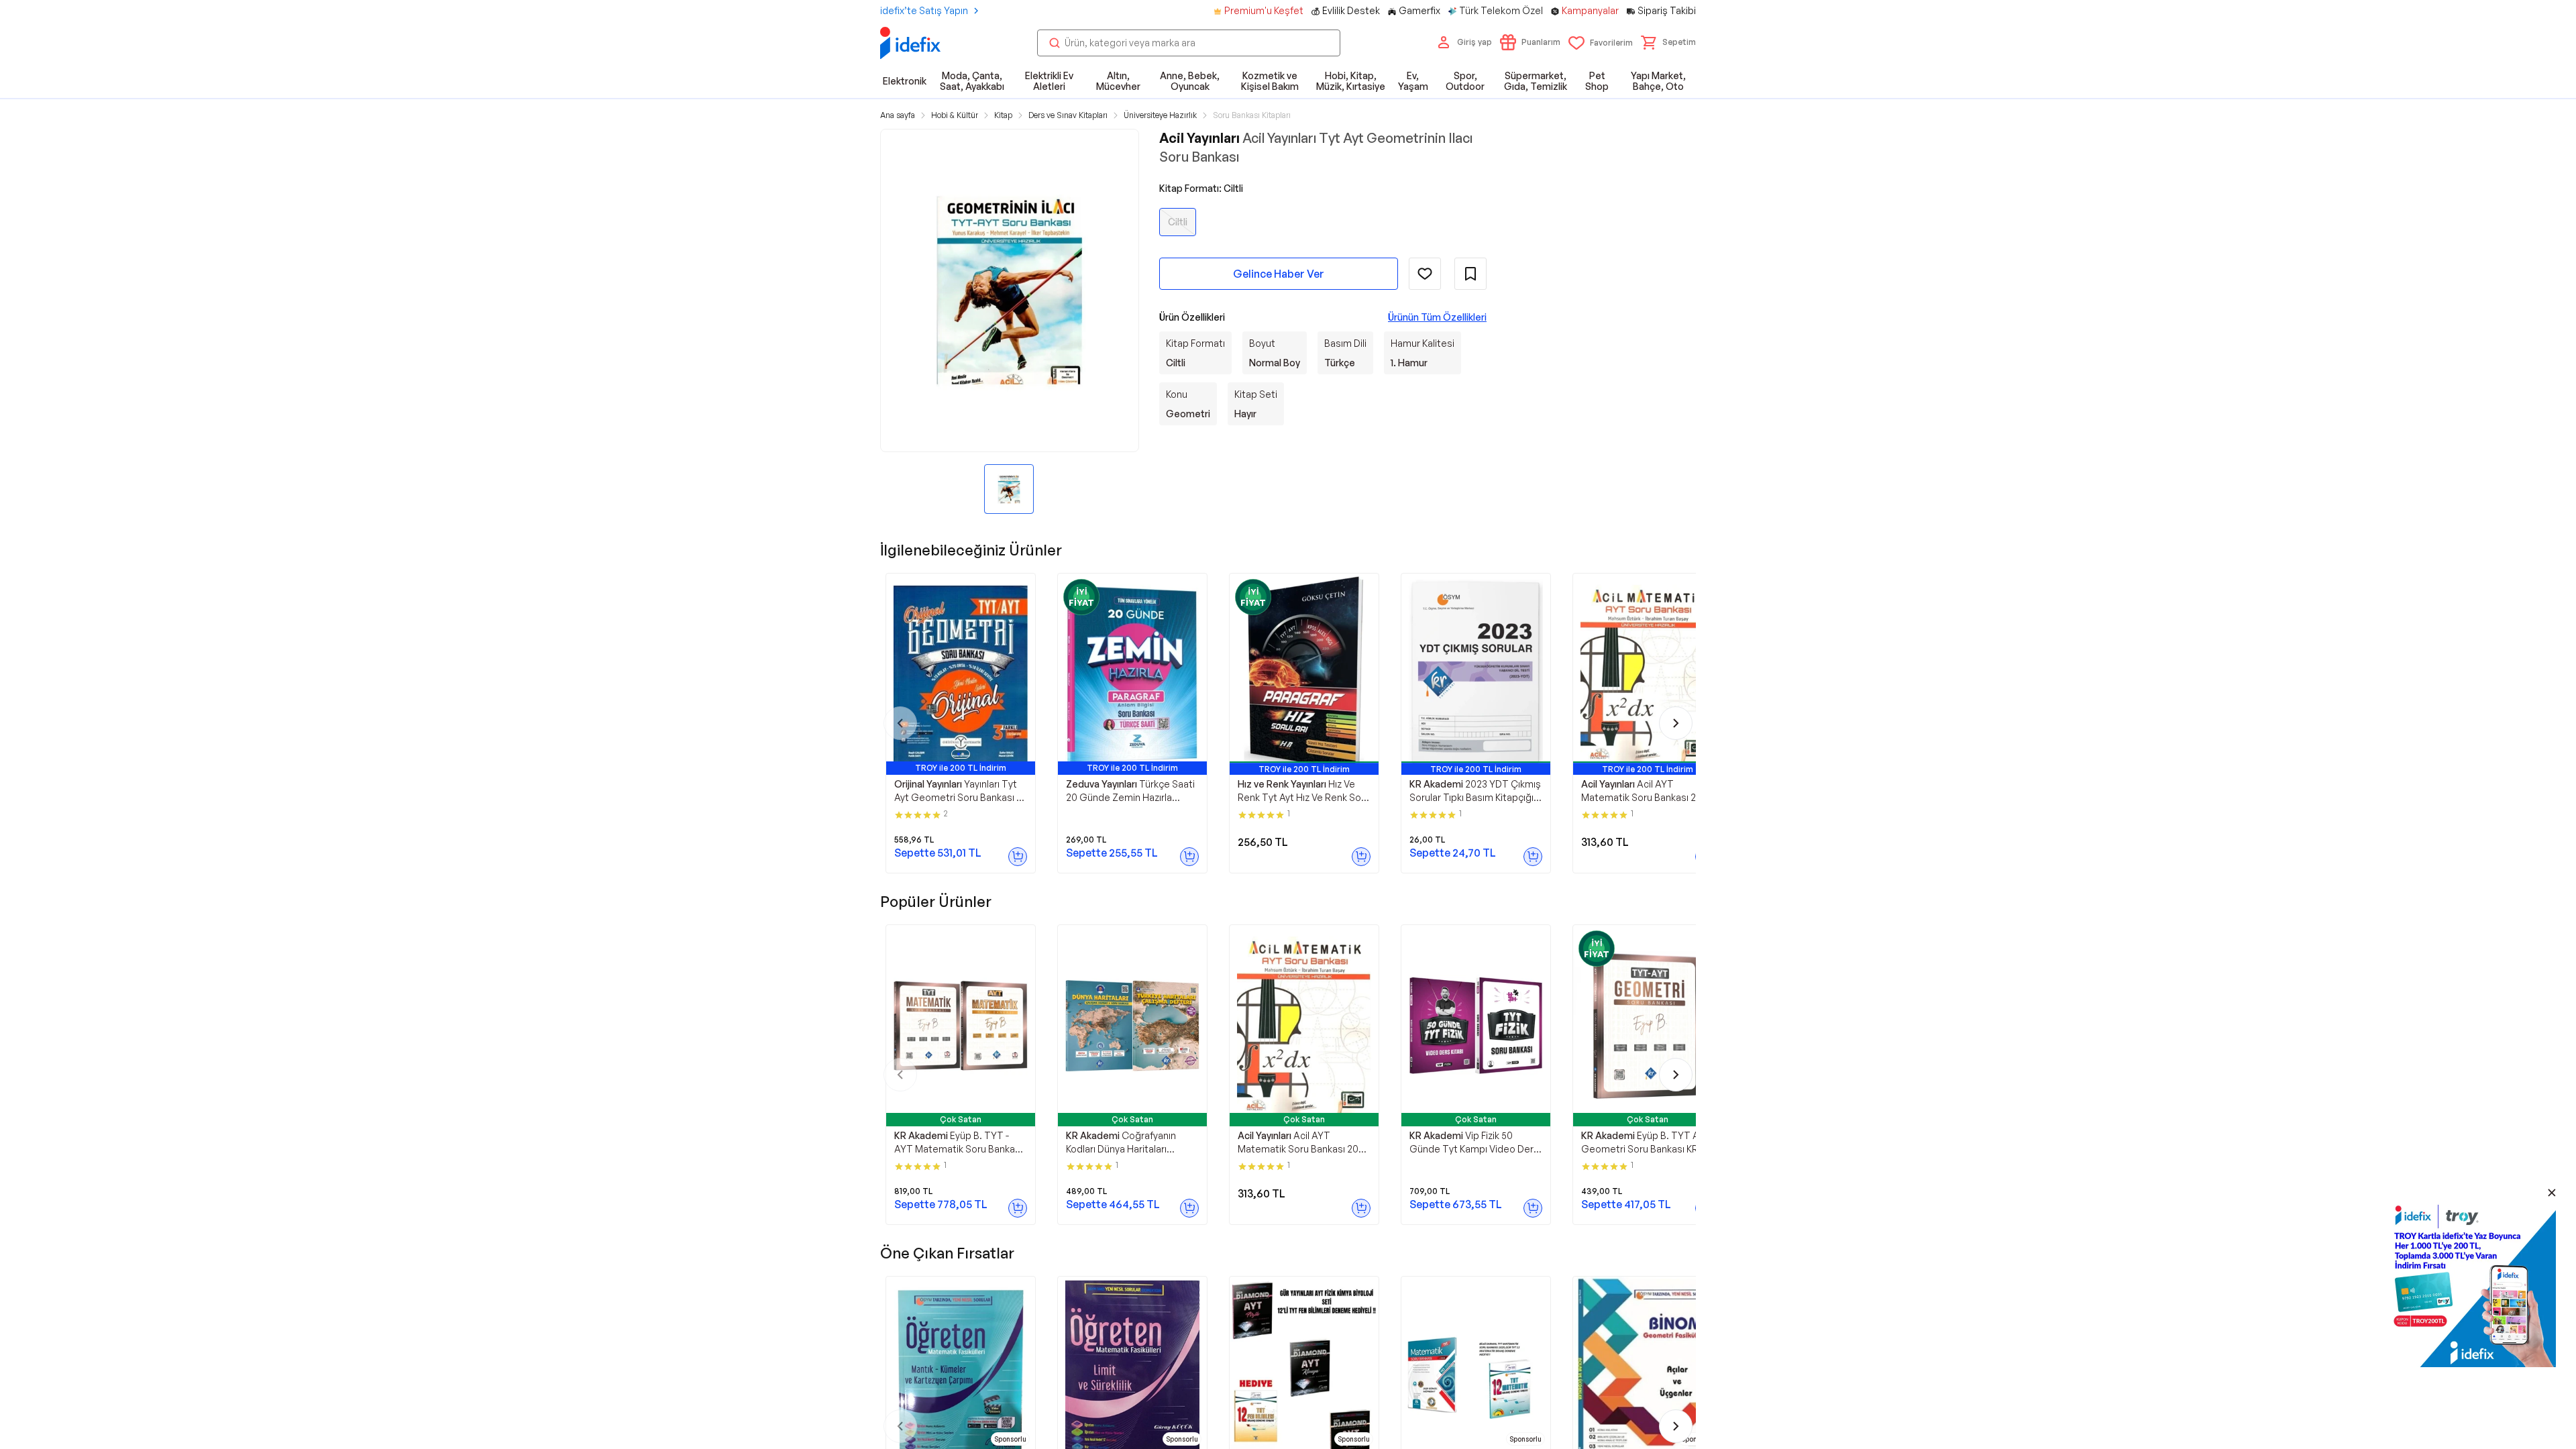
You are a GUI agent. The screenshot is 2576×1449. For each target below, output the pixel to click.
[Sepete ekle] (1018, 857)
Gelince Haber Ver (1279, 274)
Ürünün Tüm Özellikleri (1437, 317)
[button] (1668, 42)
